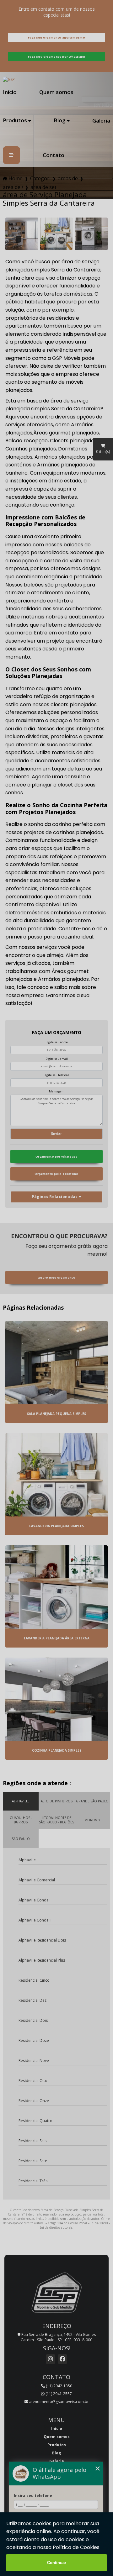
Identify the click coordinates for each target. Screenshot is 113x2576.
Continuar (57, 2563)
